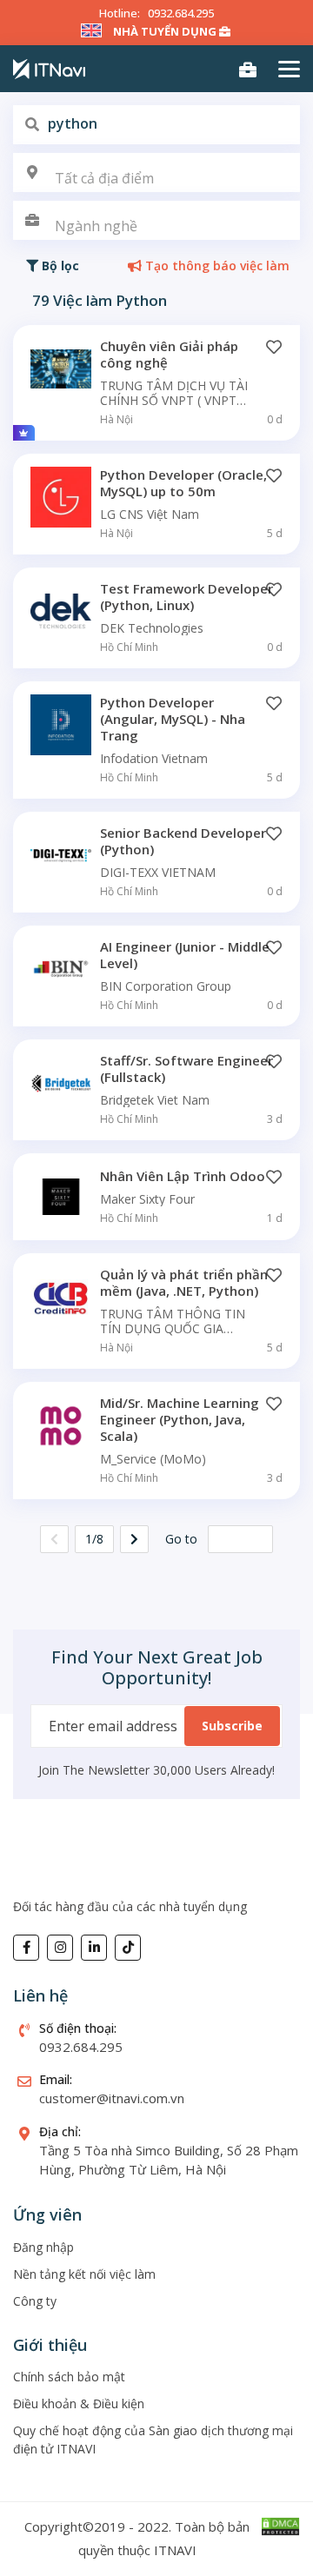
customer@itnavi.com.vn (112, 2098)
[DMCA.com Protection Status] (280, 2525)
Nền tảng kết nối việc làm (84, 2274)
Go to (181, 1539)
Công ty (35, 2301)
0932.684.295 (181, 13)
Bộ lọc (59, 266)
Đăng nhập (43, 2247)
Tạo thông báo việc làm (216, 266)
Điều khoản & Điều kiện (79, 2403)
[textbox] (156, 179)
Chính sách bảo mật (69, 2377)
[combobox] (156, 173)
